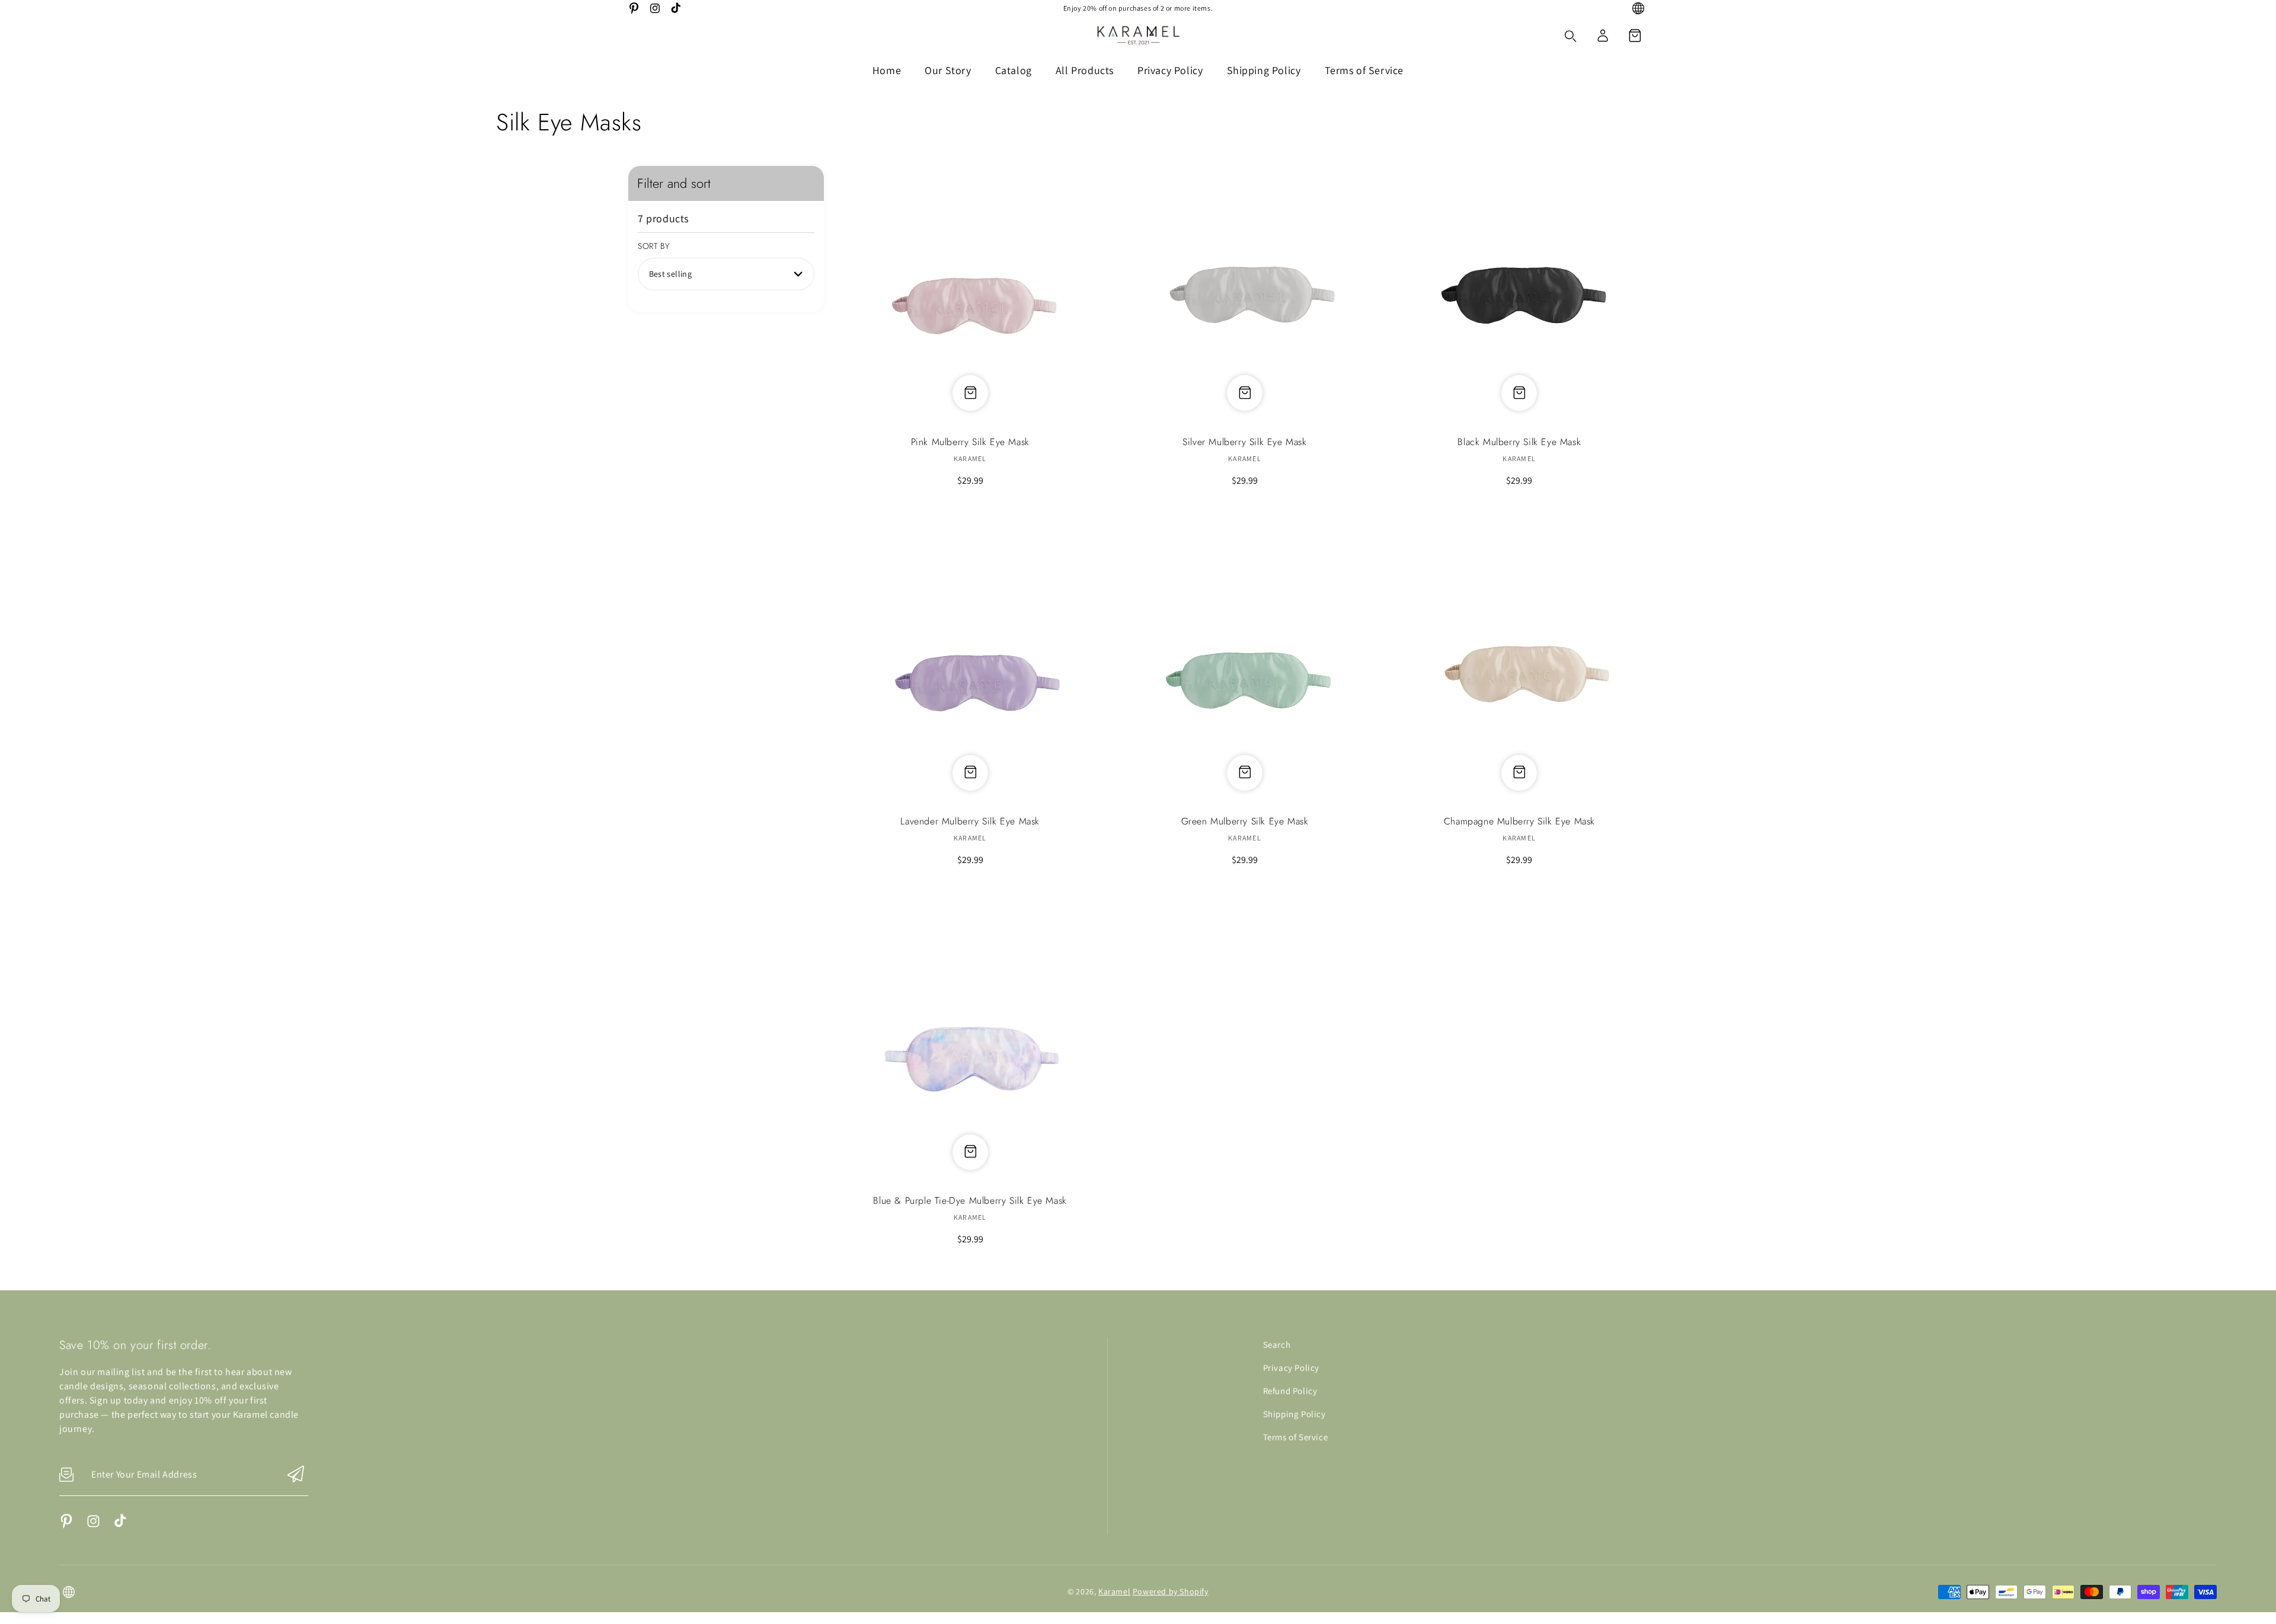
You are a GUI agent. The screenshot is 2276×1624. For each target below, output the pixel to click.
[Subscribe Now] (296, 1475)
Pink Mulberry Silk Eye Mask (970, 294)
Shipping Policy (1294, 1414)
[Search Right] (1571, 36)
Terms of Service (1296, 1437)
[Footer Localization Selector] (69, 1592)
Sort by (654, 246)
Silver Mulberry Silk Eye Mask (1244, 294)
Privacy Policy (1291, 1368)
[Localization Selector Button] (1638, 8)
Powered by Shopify (1171, 1591)
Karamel (1114, 1591)
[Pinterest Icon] (634, 8)
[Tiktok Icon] (676, 8)
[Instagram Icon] (655, 8)
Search (1277, 1345)
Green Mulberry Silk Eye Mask (1244, 674)
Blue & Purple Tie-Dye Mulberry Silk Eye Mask (970, 1053)
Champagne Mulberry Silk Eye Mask (1519, 674)
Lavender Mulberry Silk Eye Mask (970, 674)
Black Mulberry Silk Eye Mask (1519, 294)
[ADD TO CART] (970, 770)
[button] (1635, 36)
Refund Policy (1290, 1391)
